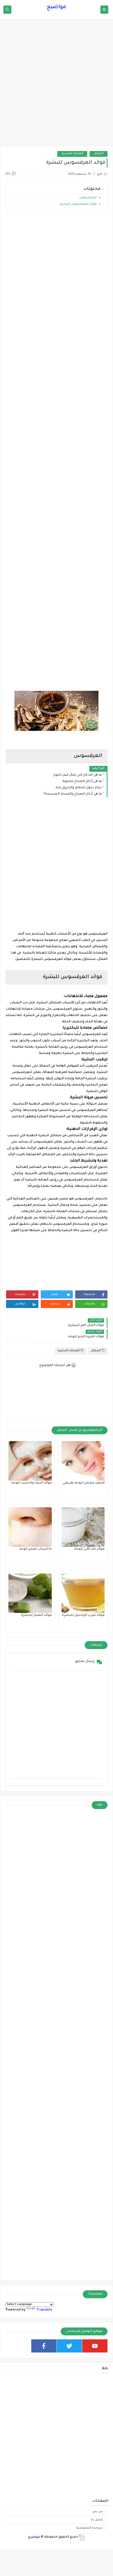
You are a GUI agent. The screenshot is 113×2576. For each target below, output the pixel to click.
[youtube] (95, 2346)
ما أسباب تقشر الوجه (35, 1549)
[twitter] (69, 2346)
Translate (44, 2310)
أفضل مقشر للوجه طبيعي (84, 1483)
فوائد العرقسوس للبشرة (78, 204)
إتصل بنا (97, 2520)
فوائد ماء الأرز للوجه (89, 1549)
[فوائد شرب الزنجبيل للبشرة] (83, 1593)
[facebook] (44, 2346)
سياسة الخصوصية (89, 2528)
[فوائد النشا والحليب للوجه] (30, 1461)
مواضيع (56, 7)
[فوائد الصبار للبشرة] (30, 1593)
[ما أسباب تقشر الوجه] (30, 1527)
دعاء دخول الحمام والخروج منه (79, 788)
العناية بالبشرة (72, 154)
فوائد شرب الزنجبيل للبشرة (83, 1615)
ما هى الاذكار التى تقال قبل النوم (78, 775)
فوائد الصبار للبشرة (36, 1615)
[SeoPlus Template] (82, 2537)
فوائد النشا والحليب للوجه (32, 1483)
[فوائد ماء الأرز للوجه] (83, 1527)
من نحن (97, 2512)
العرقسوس (88, 198)
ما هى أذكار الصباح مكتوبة (82, 781)
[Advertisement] (56, 85)
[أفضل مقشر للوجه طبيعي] (83, 1461)
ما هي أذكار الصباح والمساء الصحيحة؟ (73, 794)
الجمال (99, 154)
